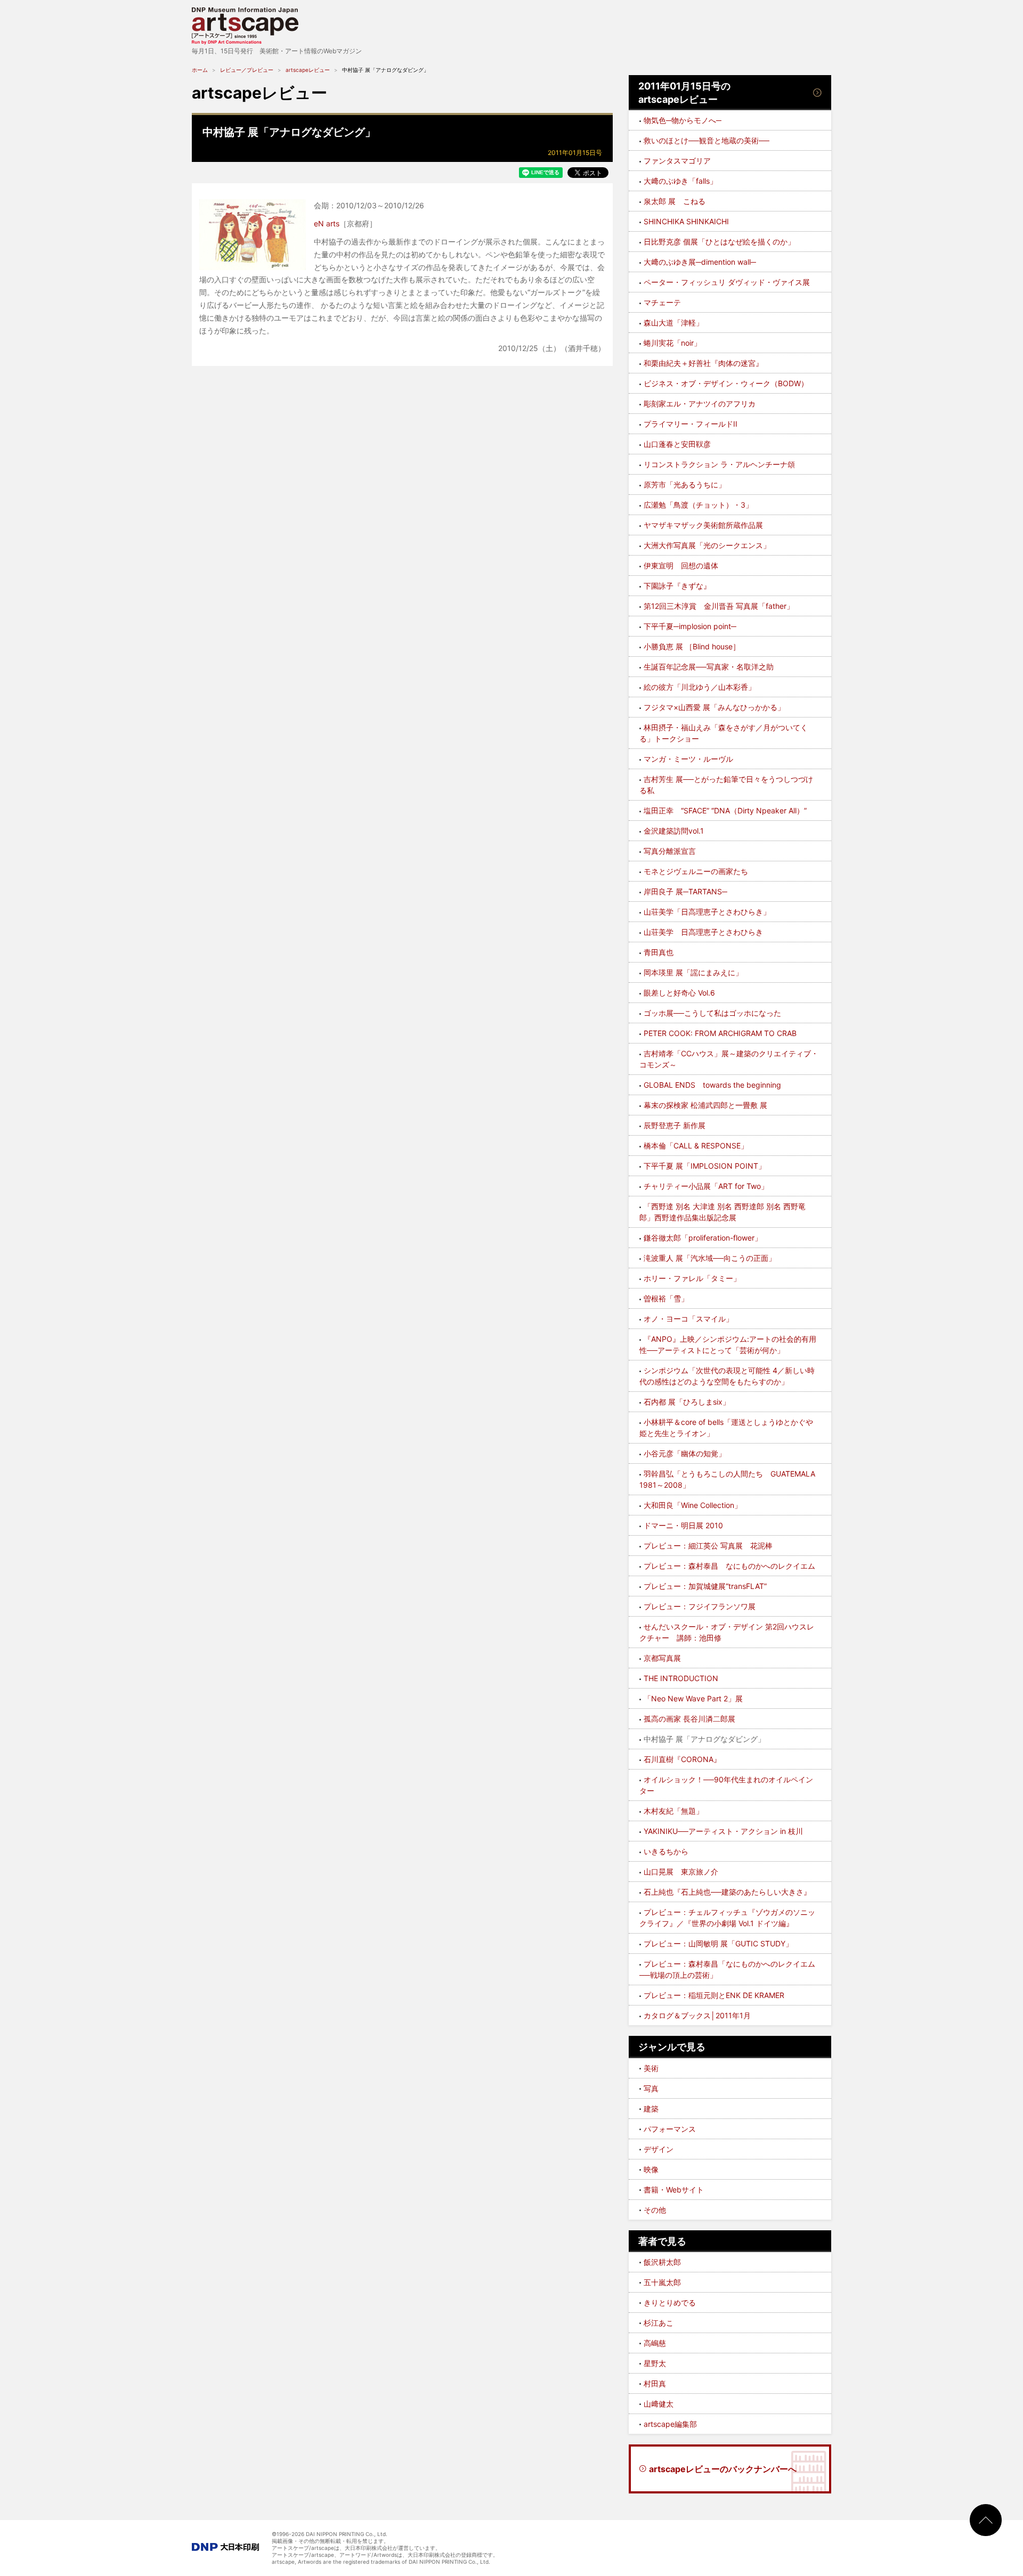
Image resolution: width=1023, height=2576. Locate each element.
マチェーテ (662, 302)
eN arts (327, 223)
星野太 (655, 2363)
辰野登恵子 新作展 (675, 1125)
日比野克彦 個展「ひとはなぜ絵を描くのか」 (719, 242)
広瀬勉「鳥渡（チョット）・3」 (698, 505)
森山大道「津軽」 (673, 323)
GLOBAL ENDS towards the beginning (712, 1085)
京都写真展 (662, 1658)
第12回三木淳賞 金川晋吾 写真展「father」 (719, 606)
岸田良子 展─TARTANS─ (685, 891)
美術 (651, 2068)
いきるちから (666, 1851)
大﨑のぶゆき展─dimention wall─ (700, 262)
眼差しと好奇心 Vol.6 (679, 993)
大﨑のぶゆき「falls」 (680, 181)
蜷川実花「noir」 (672, 343)
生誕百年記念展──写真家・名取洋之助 (709, 667)
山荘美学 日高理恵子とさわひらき (703, 932)
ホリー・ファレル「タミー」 (692, 1278)
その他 (655, 2210)
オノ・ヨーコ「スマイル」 (688, 1319)
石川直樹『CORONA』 (682, 1759)
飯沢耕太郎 (662, 2262)
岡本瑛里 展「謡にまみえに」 (693, 972)
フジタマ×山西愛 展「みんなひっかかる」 (714, 707)
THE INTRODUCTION (681, 1678)
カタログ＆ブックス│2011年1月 (697, 2015)
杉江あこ (659, 2323)
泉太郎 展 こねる (675, 201)
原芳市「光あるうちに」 (685, 484)
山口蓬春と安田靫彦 (677, 444)
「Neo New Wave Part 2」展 (693, 1698)
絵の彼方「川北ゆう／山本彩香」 (700, 687)
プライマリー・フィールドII (691, 424)
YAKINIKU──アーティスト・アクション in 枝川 (723, 1831)
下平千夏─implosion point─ (690, 626)
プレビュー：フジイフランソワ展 (700, 1606)
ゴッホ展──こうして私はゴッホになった (712, 1013)
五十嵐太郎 (662, 2282)
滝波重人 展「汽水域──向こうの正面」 (710, 1258)
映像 (651, 2169)
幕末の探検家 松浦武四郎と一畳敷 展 (705, 1105)
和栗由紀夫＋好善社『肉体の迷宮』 (703, 363)
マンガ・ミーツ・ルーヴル (688, 759)
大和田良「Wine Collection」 (693, 1505)
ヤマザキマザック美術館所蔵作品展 (703, 525)
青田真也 (659, 952)
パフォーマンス (670, 2129)
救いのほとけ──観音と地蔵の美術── (707, 140)
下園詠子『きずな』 (677, 586)
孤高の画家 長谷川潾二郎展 (689, 1719)
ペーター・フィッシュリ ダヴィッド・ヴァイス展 (727, 282)
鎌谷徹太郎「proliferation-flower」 (703, 1238)
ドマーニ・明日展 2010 (683, 1525)
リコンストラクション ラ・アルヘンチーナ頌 (719, 464)
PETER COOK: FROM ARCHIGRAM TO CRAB (720, 1033)
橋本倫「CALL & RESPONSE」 (696, 1146)
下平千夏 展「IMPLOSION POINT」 (705, 1166)
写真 (651, 2088)
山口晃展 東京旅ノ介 (681, 1872)
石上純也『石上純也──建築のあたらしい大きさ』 (727, 1892)
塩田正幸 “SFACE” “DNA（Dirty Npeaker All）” (725, 810)
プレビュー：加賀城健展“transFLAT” (705, 1586)
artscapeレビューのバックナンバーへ (723, 2469)
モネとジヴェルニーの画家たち (696, 871)
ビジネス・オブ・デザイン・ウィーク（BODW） (726, 383)
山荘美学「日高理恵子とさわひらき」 (707, 912)
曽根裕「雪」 (666, 1298)
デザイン (659, 2149)
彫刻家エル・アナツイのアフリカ (700, 403)
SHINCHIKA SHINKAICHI (686, 221)
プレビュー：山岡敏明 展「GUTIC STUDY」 (718, 1943)
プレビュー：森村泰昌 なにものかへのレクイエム (729, 1566)
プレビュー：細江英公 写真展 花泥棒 (708, 1546)
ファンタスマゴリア (677, 161)
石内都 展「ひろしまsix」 (687, 1402)
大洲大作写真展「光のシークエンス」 (707, 545)
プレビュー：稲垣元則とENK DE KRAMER (714, 1995)
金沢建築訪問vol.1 (674, 831)
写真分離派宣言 (670, 851)
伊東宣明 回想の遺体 (681, 565)
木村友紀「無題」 (673, 1811)
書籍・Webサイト (674, 2190)
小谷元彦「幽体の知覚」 (685, 1453)
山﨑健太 (659, 2404)
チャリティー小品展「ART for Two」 (706, 1186)
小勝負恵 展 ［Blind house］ (692, 646)
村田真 (655, 2383)
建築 (651, 2109)
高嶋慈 (655, 2343)
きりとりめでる (670, 2302)
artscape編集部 (670, 2424)
